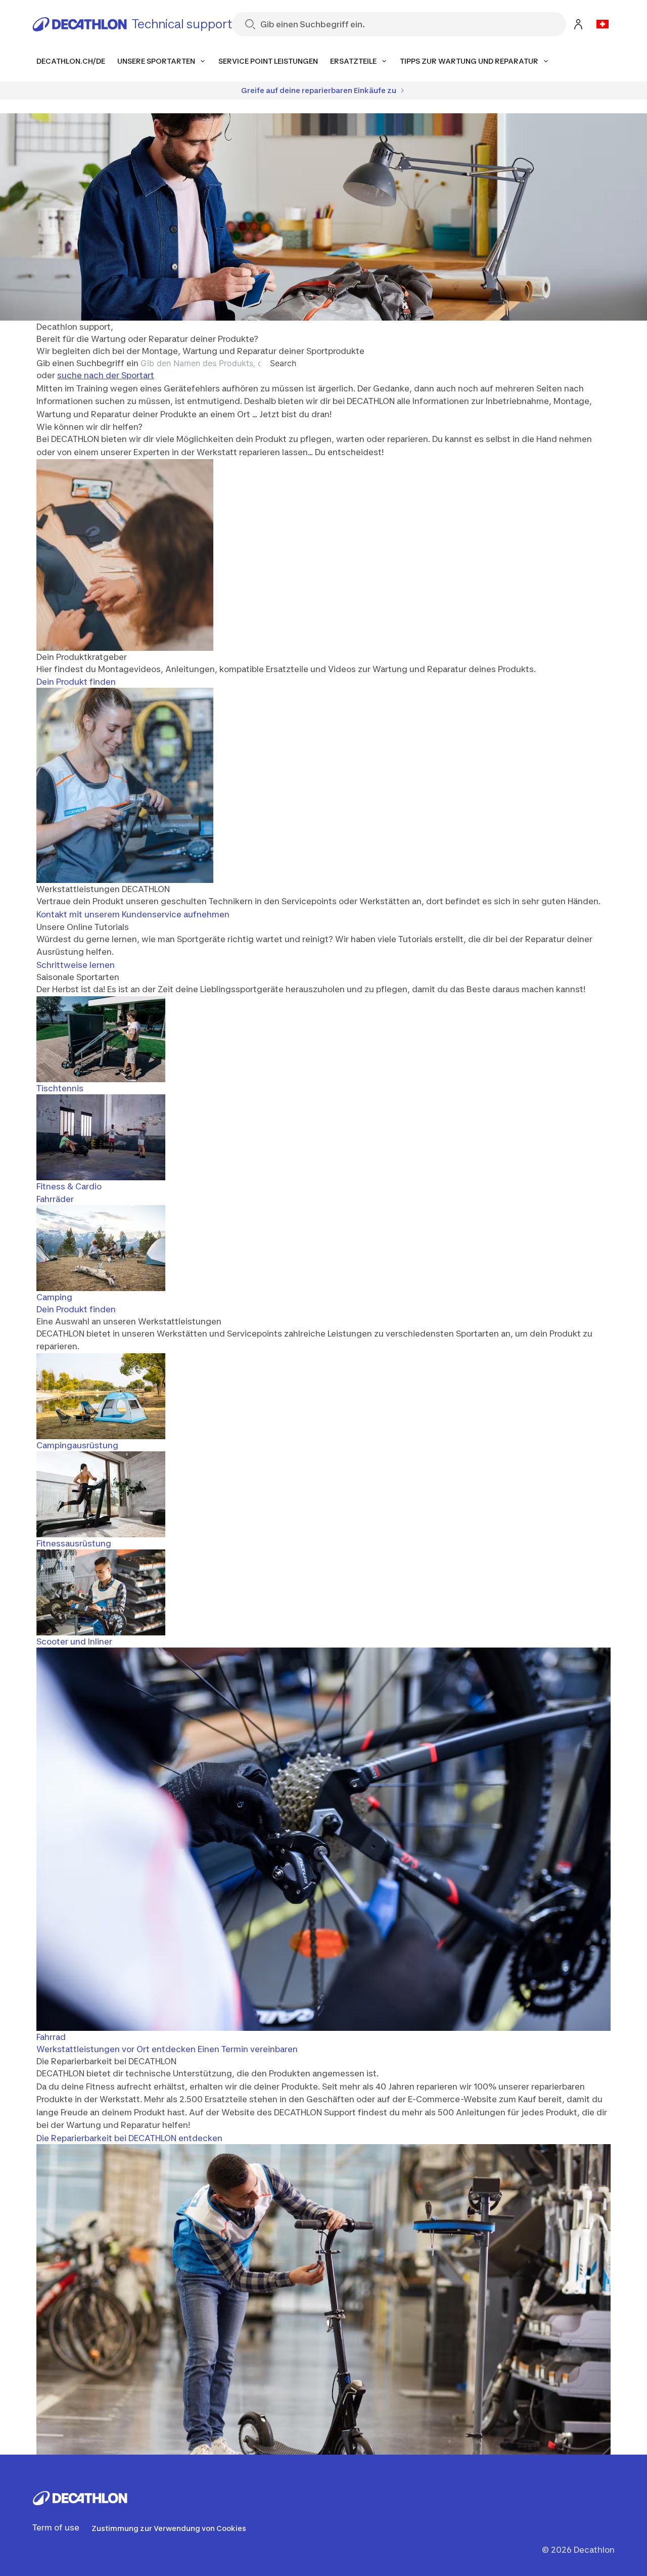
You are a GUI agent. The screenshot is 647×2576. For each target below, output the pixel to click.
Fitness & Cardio (69, 1186)
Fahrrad (51, 2037)
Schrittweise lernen (76, 965)
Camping (54, 1297)
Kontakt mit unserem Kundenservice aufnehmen (133, 914)
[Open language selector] (603, 24)
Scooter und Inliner (74, 1641)
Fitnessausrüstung (74, 1543)
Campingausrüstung (77, 1445)
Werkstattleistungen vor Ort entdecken (116, 2049)
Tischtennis (60, 1088)
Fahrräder (55, 1199)
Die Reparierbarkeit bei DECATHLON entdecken (129, 2138)
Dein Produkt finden (76, 682)
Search (283, 363)
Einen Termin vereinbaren (248, 2049)
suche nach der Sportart (106, 375)
